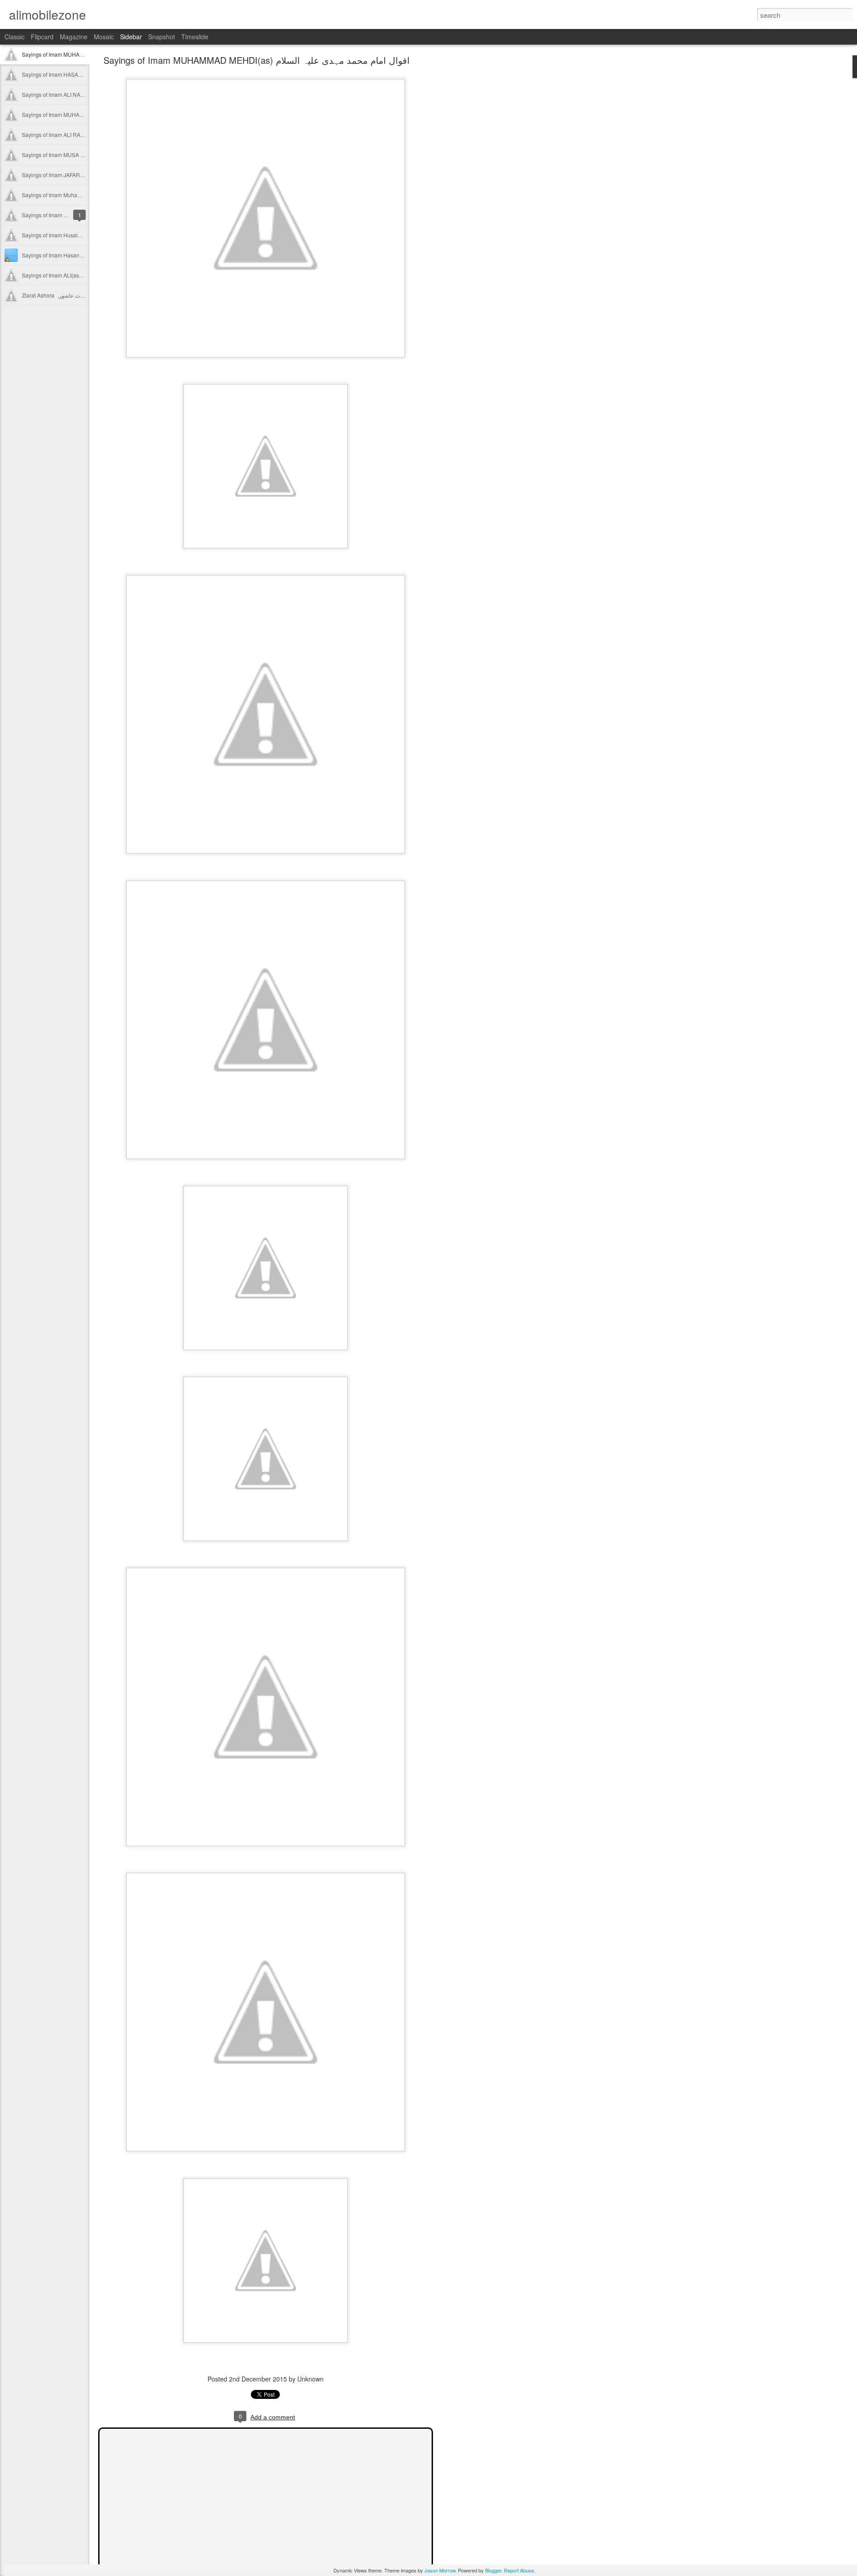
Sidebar (131, 37)
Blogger (493, 2570)
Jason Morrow (440, 2570)
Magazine (74, 37)
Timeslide (195, 37)
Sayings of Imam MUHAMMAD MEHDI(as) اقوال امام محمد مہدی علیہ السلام (257, 60)
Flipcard (42, 37)
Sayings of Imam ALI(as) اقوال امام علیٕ (69, 275)
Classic (15, 37)
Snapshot (162, 37)
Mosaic (104, 37)
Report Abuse (519, 2570)
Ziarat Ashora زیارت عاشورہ (55, 295)
